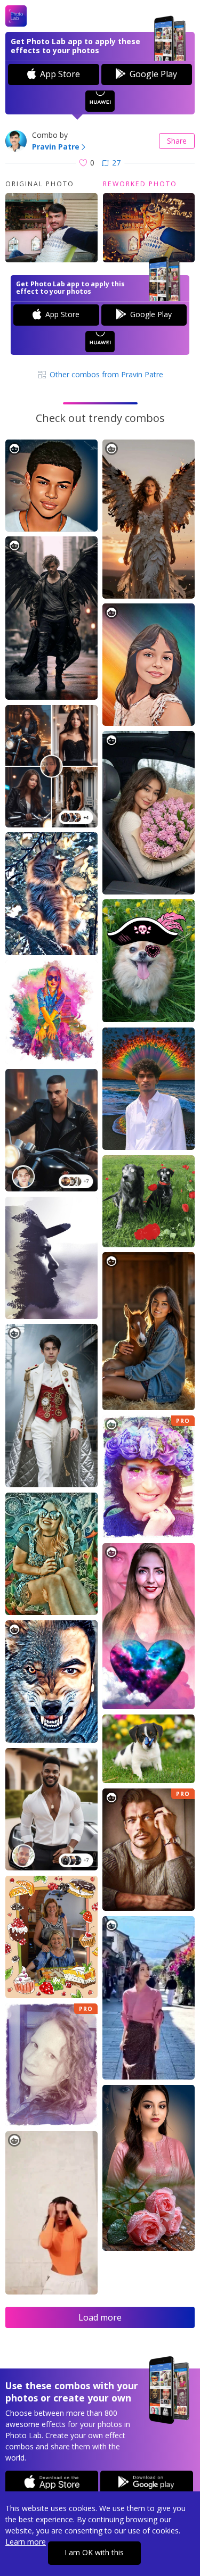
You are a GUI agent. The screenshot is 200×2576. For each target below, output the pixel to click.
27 (116, 163)
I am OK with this (94, 2552)
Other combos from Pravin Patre (105, 374)
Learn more (26, 2542)
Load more (100, 2317)
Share (177, 141)
